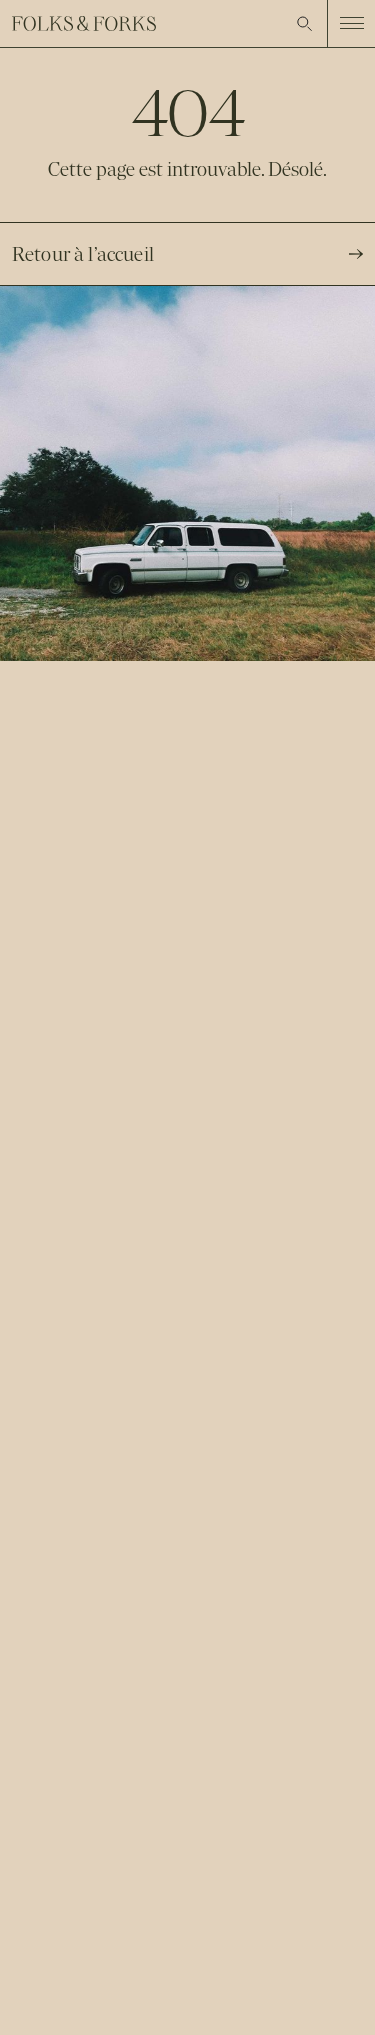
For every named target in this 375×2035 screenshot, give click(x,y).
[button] (305, 24)
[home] (84, 23)
